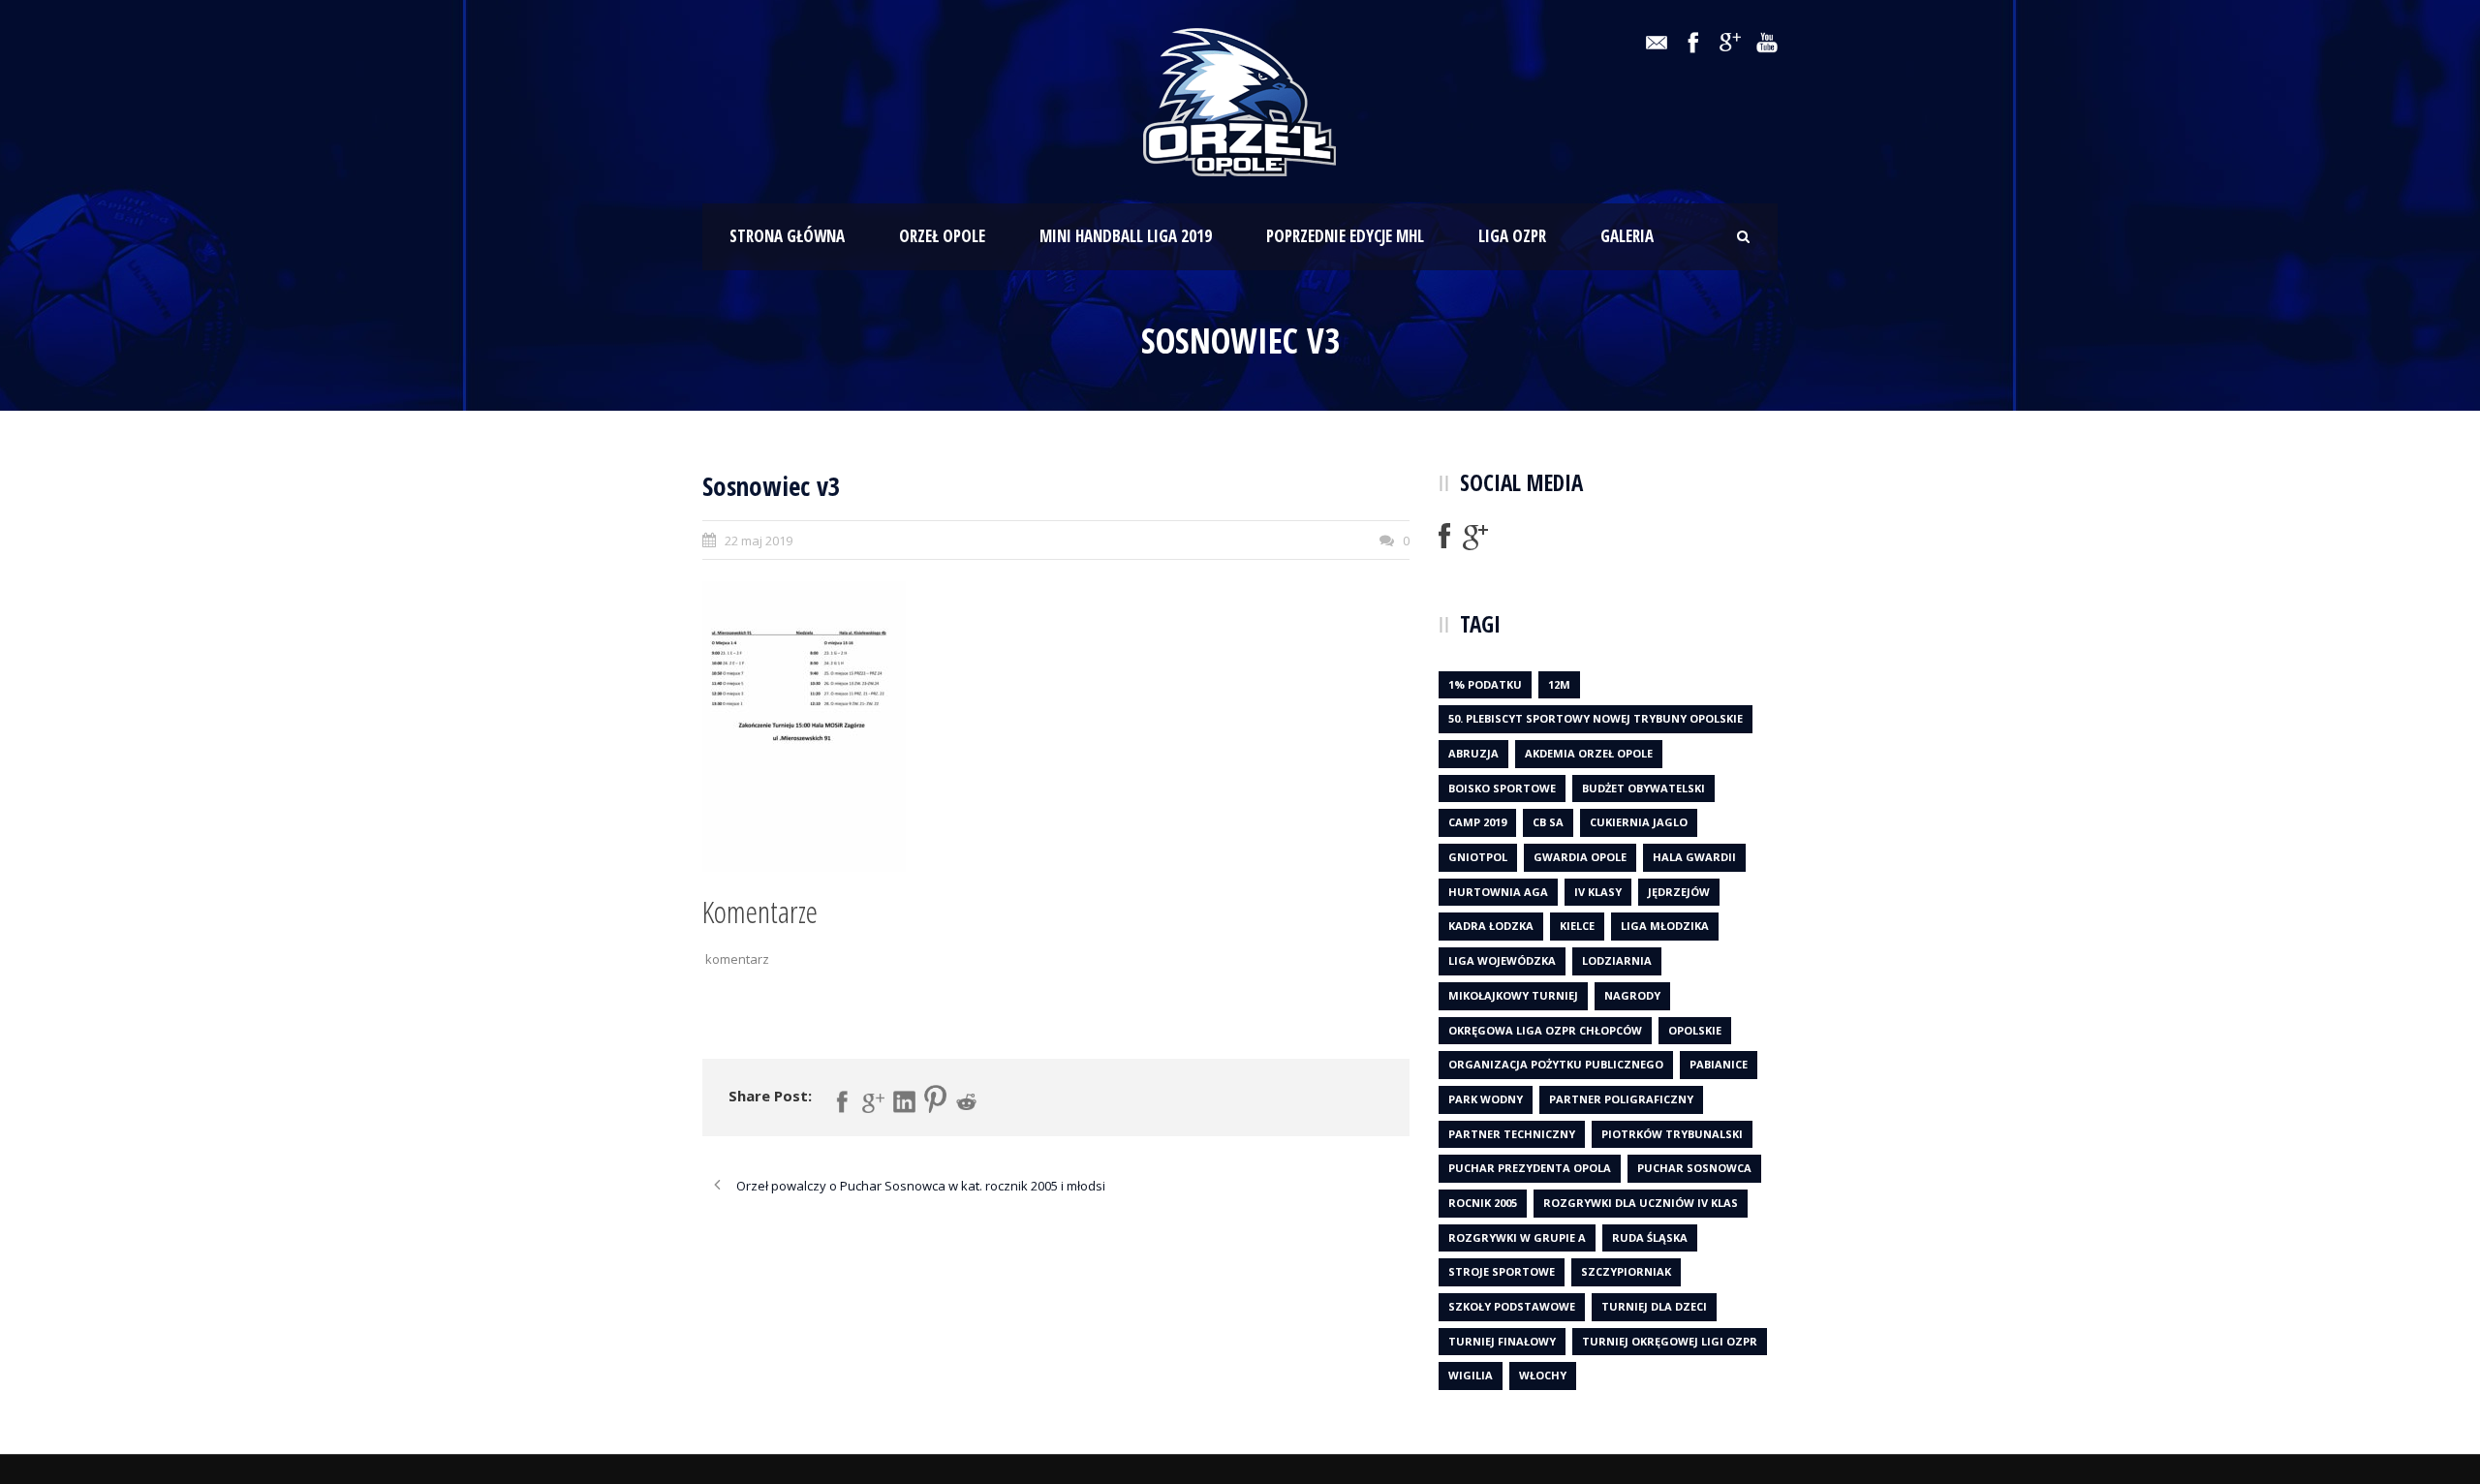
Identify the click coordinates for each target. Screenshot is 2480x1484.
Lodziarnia (1617, 960)
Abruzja (1473, 753)
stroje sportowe (1502, 1271)
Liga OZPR (1512, 236)
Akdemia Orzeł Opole (1589, 753)
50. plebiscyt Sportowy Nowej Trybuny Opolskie (1596, 718)
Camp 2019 (1477, 822)
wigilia (1471, 1375)
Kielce (1577, 926)
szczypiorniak (1626, 1271)
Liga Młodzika (1665, 926)
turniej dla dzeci (1654, 1306)
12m (1559, 684)
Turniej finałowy (1502, 1341)
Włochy (1543, 1375)
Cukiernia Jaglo (1639, 822)
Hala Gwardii (1694, 857)
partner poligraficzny (1621, 1099)
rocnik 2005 (1483, 1203)
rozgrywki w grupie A (1517, 1237)
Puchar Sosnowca (1694, 1168)
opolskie (1695, 1030)
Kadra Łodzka (1491, 926)
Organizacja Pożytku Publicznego (1556, 1064)
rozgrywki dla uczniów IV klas (1641, 1203)
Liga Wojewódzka (1502, 960)
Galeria (1627, 236)
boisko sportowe (1502, 788)
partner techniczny (1512, 1134)
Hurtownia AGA (1498, 892)
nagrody (1632, 995)
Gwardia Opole (1580, 857)
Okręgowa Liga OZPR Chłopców (1545, 1030)
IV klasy (1598, 892)
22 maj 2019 (759, 541)
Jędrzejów (1679, 892)
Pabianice (1719, 1064)
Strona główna (787, 236)
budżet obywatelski (1643, 788)
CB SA (1548, 822)
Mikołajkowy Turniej (1513, 995)
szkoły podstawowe (1512, 1306)
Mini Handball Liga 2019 (1126, 236)
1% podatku (1485, 684)
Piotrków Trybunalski (1672, 1134)
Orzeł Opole (942, 236)
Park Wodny (1486, 1099)
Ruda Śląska (1650, 1237)
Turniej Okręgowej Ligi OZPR (1670, 1341)
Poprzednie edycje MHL (1345, 236)
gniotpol (1478, 857)
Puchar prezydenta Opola (1530, 1168)
